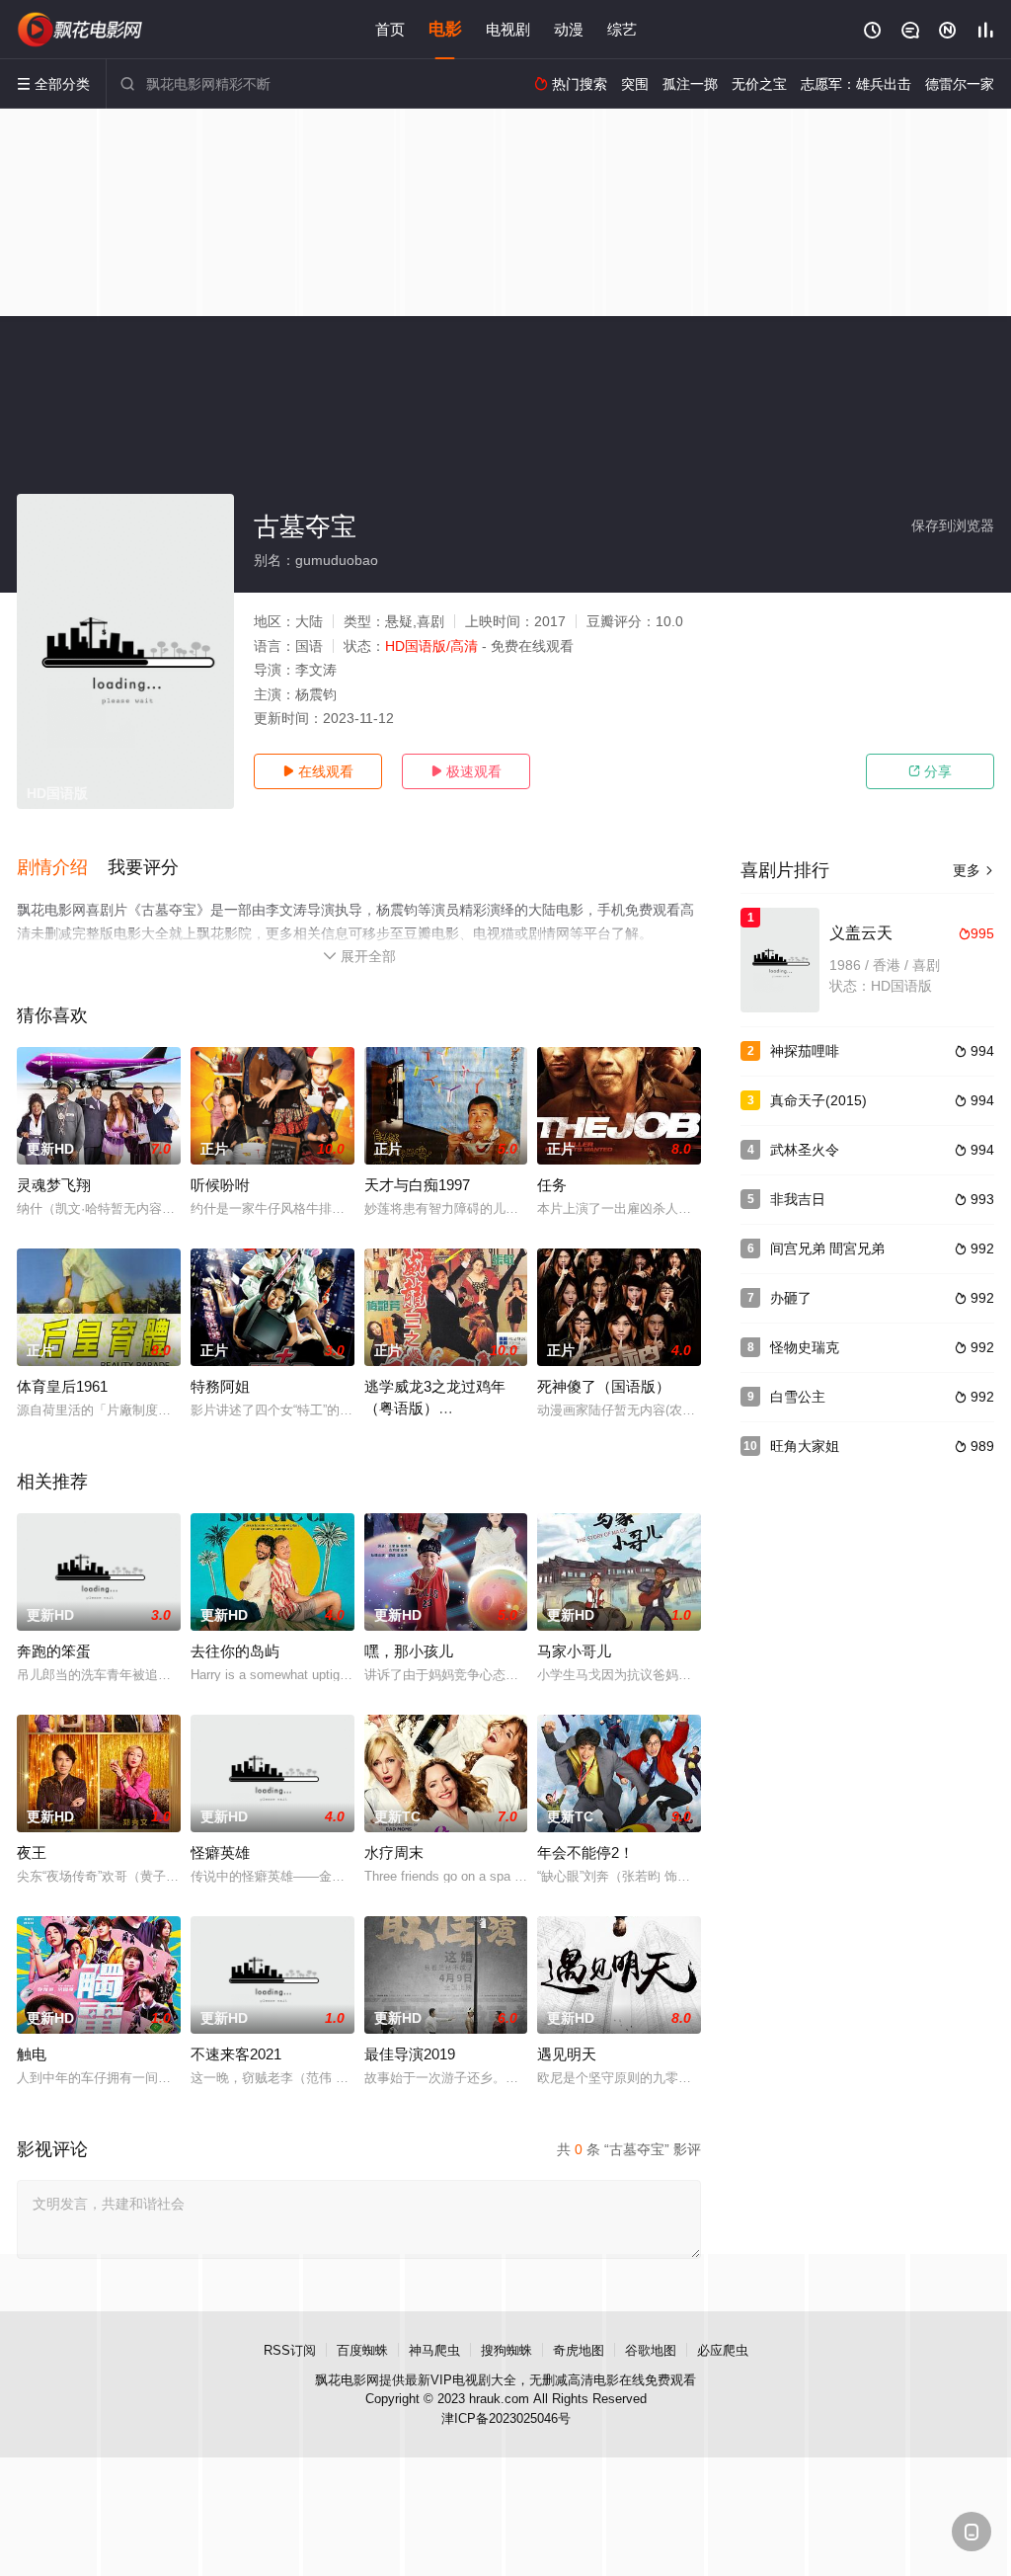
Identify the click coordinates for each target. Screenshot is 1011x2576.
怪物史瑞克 (805, 1347)
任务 (552, 1185)
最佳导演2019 (410, 2054)
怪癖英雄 (220, 1852)
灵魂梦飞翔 (54, 1185)
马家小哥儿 (574, 1651)
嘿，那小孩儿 (409, 1651)
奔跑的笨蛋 (54, 1651)
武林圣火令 (805, 1150)
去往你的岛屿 (235, 1651)
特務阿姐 (220, 1386)
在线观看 (318, 771)
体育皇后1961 (62, 1386)
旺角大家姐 (805, 1446)
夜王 (32, 1852)
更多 (973, 870)
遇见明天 (567, 2054)
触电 (32, 2054)
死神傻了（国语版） (604, 1386)
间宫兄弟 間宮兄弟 (827, 1248)
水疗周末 (394, 1852)
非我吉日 (798, 1199)
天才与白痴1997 (417, 1185)
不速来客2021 (236, 2054)
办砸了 (791, 1298)
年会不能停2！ (585, 1852)
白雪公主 (798, 1397)
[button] (62, 868)
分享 (930, 771)
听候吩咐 (220, 1185)
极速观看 (466, 771)
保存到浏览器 (953, 525)
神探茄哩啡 (805, 1051)
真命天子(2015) (818, 1100)
